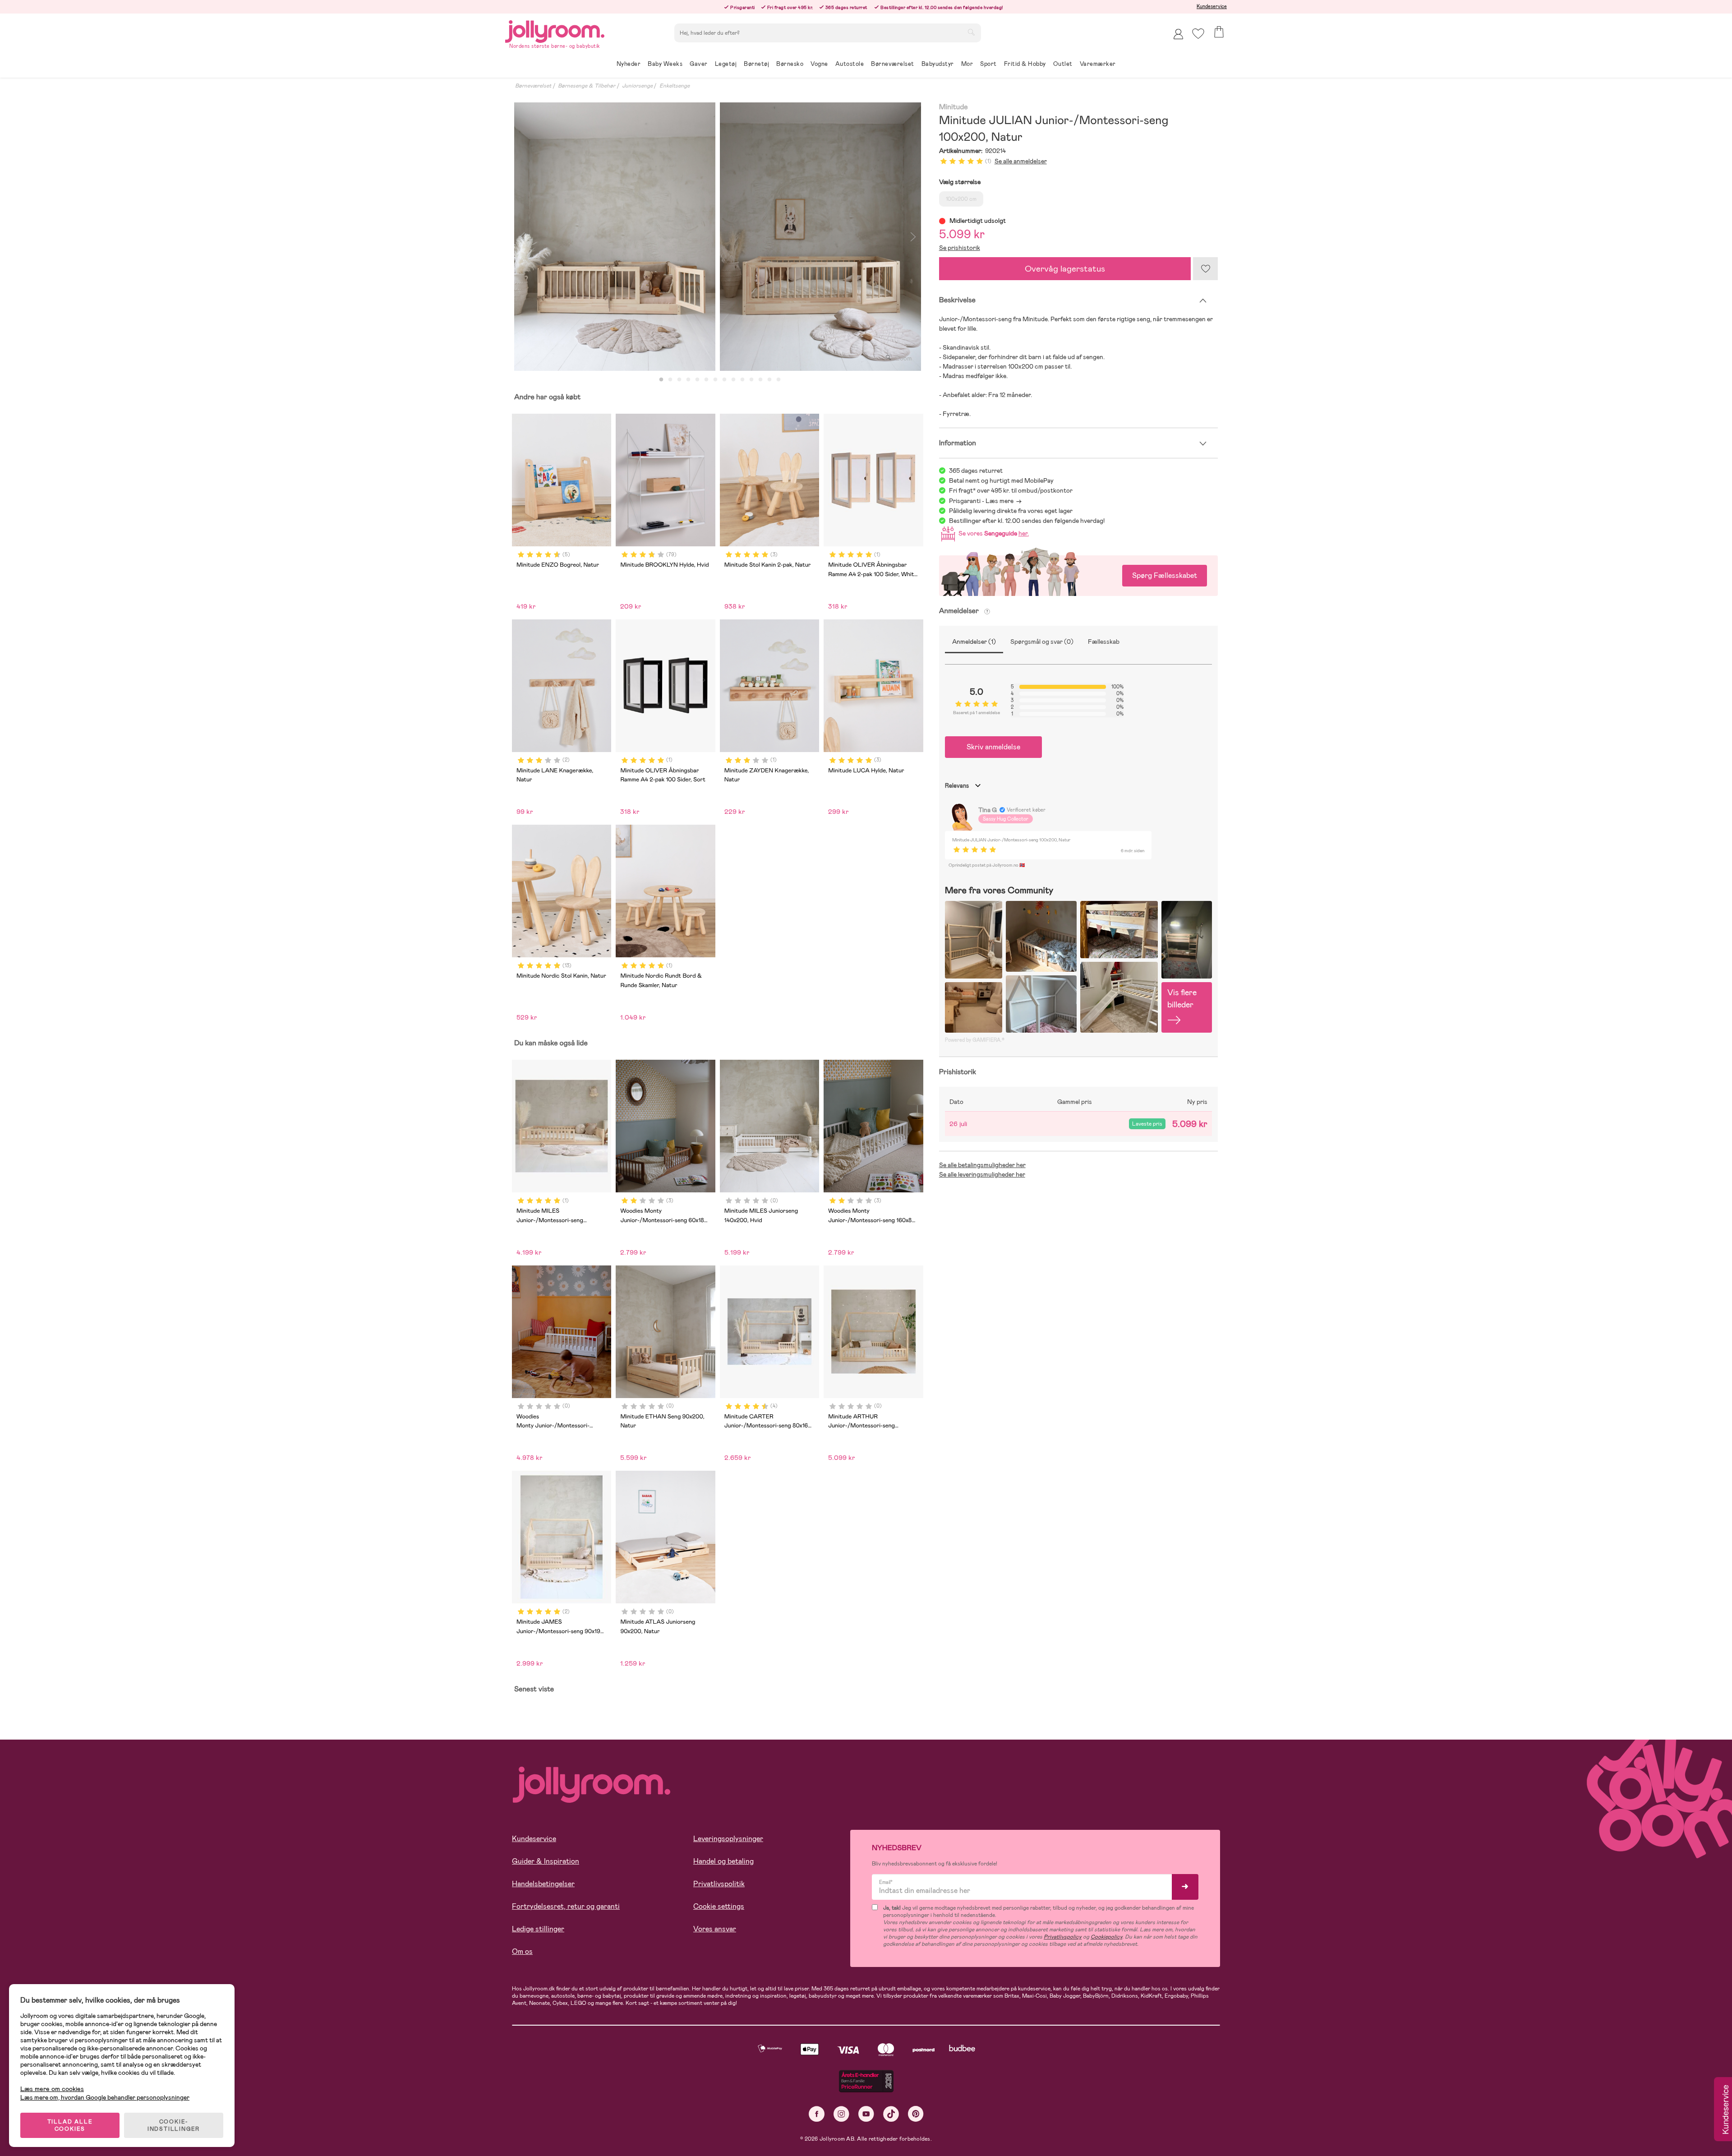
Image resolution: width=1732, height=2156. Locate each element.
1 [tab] (661, 380)
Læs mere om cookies (52, 2089)
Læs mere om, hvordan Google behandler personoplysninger (105, 2097)
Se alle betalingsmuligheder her (982, 1165)
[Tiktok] (891, 2114)
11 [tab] (751, 380)
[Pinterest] (916, 2114)
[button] (1198, 34)
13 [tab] (769, 380)
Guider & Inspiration (546, 1861)
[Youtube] (866, 2114)
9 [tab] (733, 380)
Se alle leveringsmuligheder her (982, 1174)
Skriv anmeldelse (993, 747)
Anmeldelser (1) (974, 642)
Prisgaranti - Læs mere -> (985, 501)
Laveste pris (1147, 1124)
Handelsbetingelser (543, 1884)
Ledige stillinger (538, 1929)
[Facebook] (817, 2114)
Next (913, 237)
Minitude (954, 107)
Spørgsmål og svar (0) (1042, 642)
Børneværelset (533, 86)
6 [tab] (706, 380)
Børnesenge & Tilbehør (587, 86)
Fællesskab (1104, 642)
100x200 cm (961, 199)
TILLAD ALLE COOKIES (70, 2125)
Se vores (992, 533)
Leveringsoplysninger (728, 1839)
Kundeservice (1212, 6)
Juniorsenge (637, 86)
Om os (522, 1951)
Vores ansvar (715, 1929)
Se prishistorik (960, 248)
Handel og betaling (723, 1861)
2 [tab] (670, 380)
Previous (522, 237)
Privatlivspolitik (719, 1884)
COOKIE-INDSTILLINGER (174, 2125)
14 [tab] (778, 380)
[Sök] (971, 32)
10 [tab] (742, 380)
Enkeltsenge (675, 86)
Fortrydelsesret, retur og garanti (566, 1906)
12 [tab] (760, 380)
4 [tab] (688, 380)
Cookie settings (719, 1906)
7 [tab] (715, 380)
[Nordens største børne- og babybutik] (555, 30)
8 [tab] (724, 380)
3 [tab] (679, 380)
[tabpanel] (615, 237)
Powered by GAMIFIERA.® (975, 1040)
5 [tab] (697, 380)
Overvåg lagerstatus (1065, 269)
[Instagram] (841, 2114)
